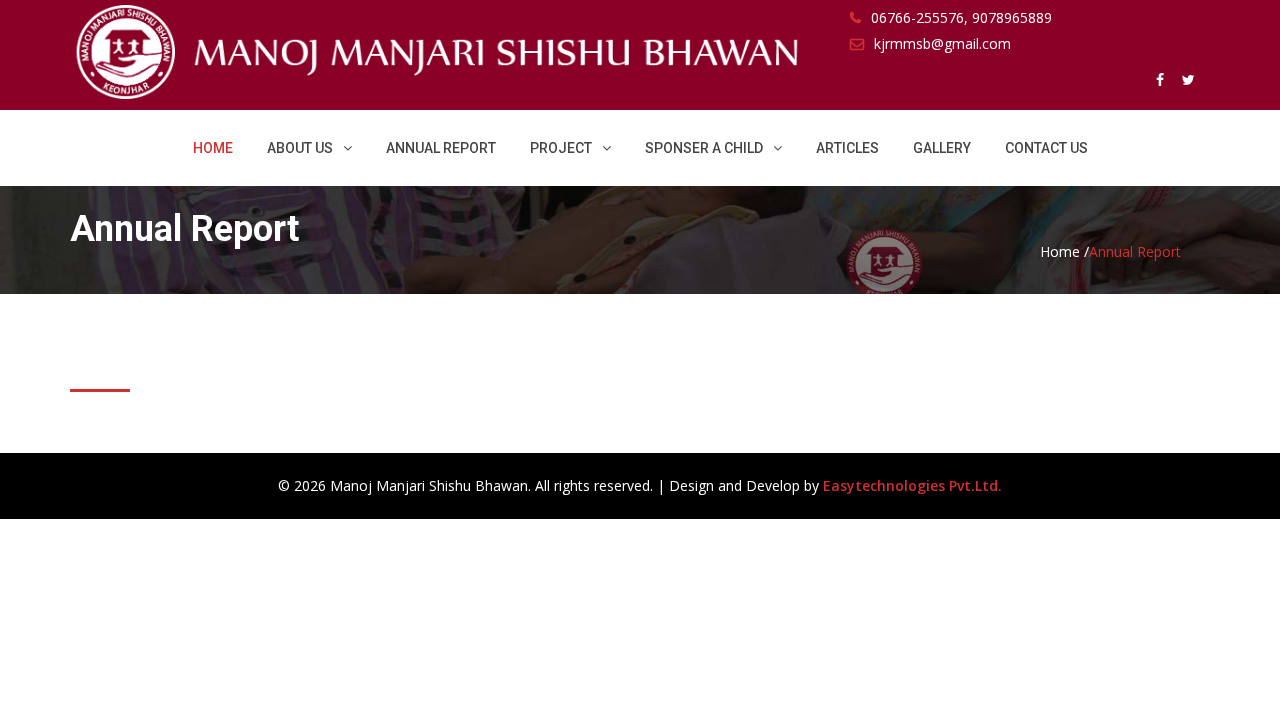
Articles (847, 148)
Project (561, 148)
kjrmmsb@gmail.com (942, 43)
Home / (1064, 251)
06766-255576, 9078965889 (961, 17)
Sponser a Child (704, 148)
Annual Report (441, 148)
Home (213, 148)
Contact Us (1046, 148)
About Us (300, 148)
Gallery (942, 148)
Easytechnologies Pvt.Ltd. (912, 485)
